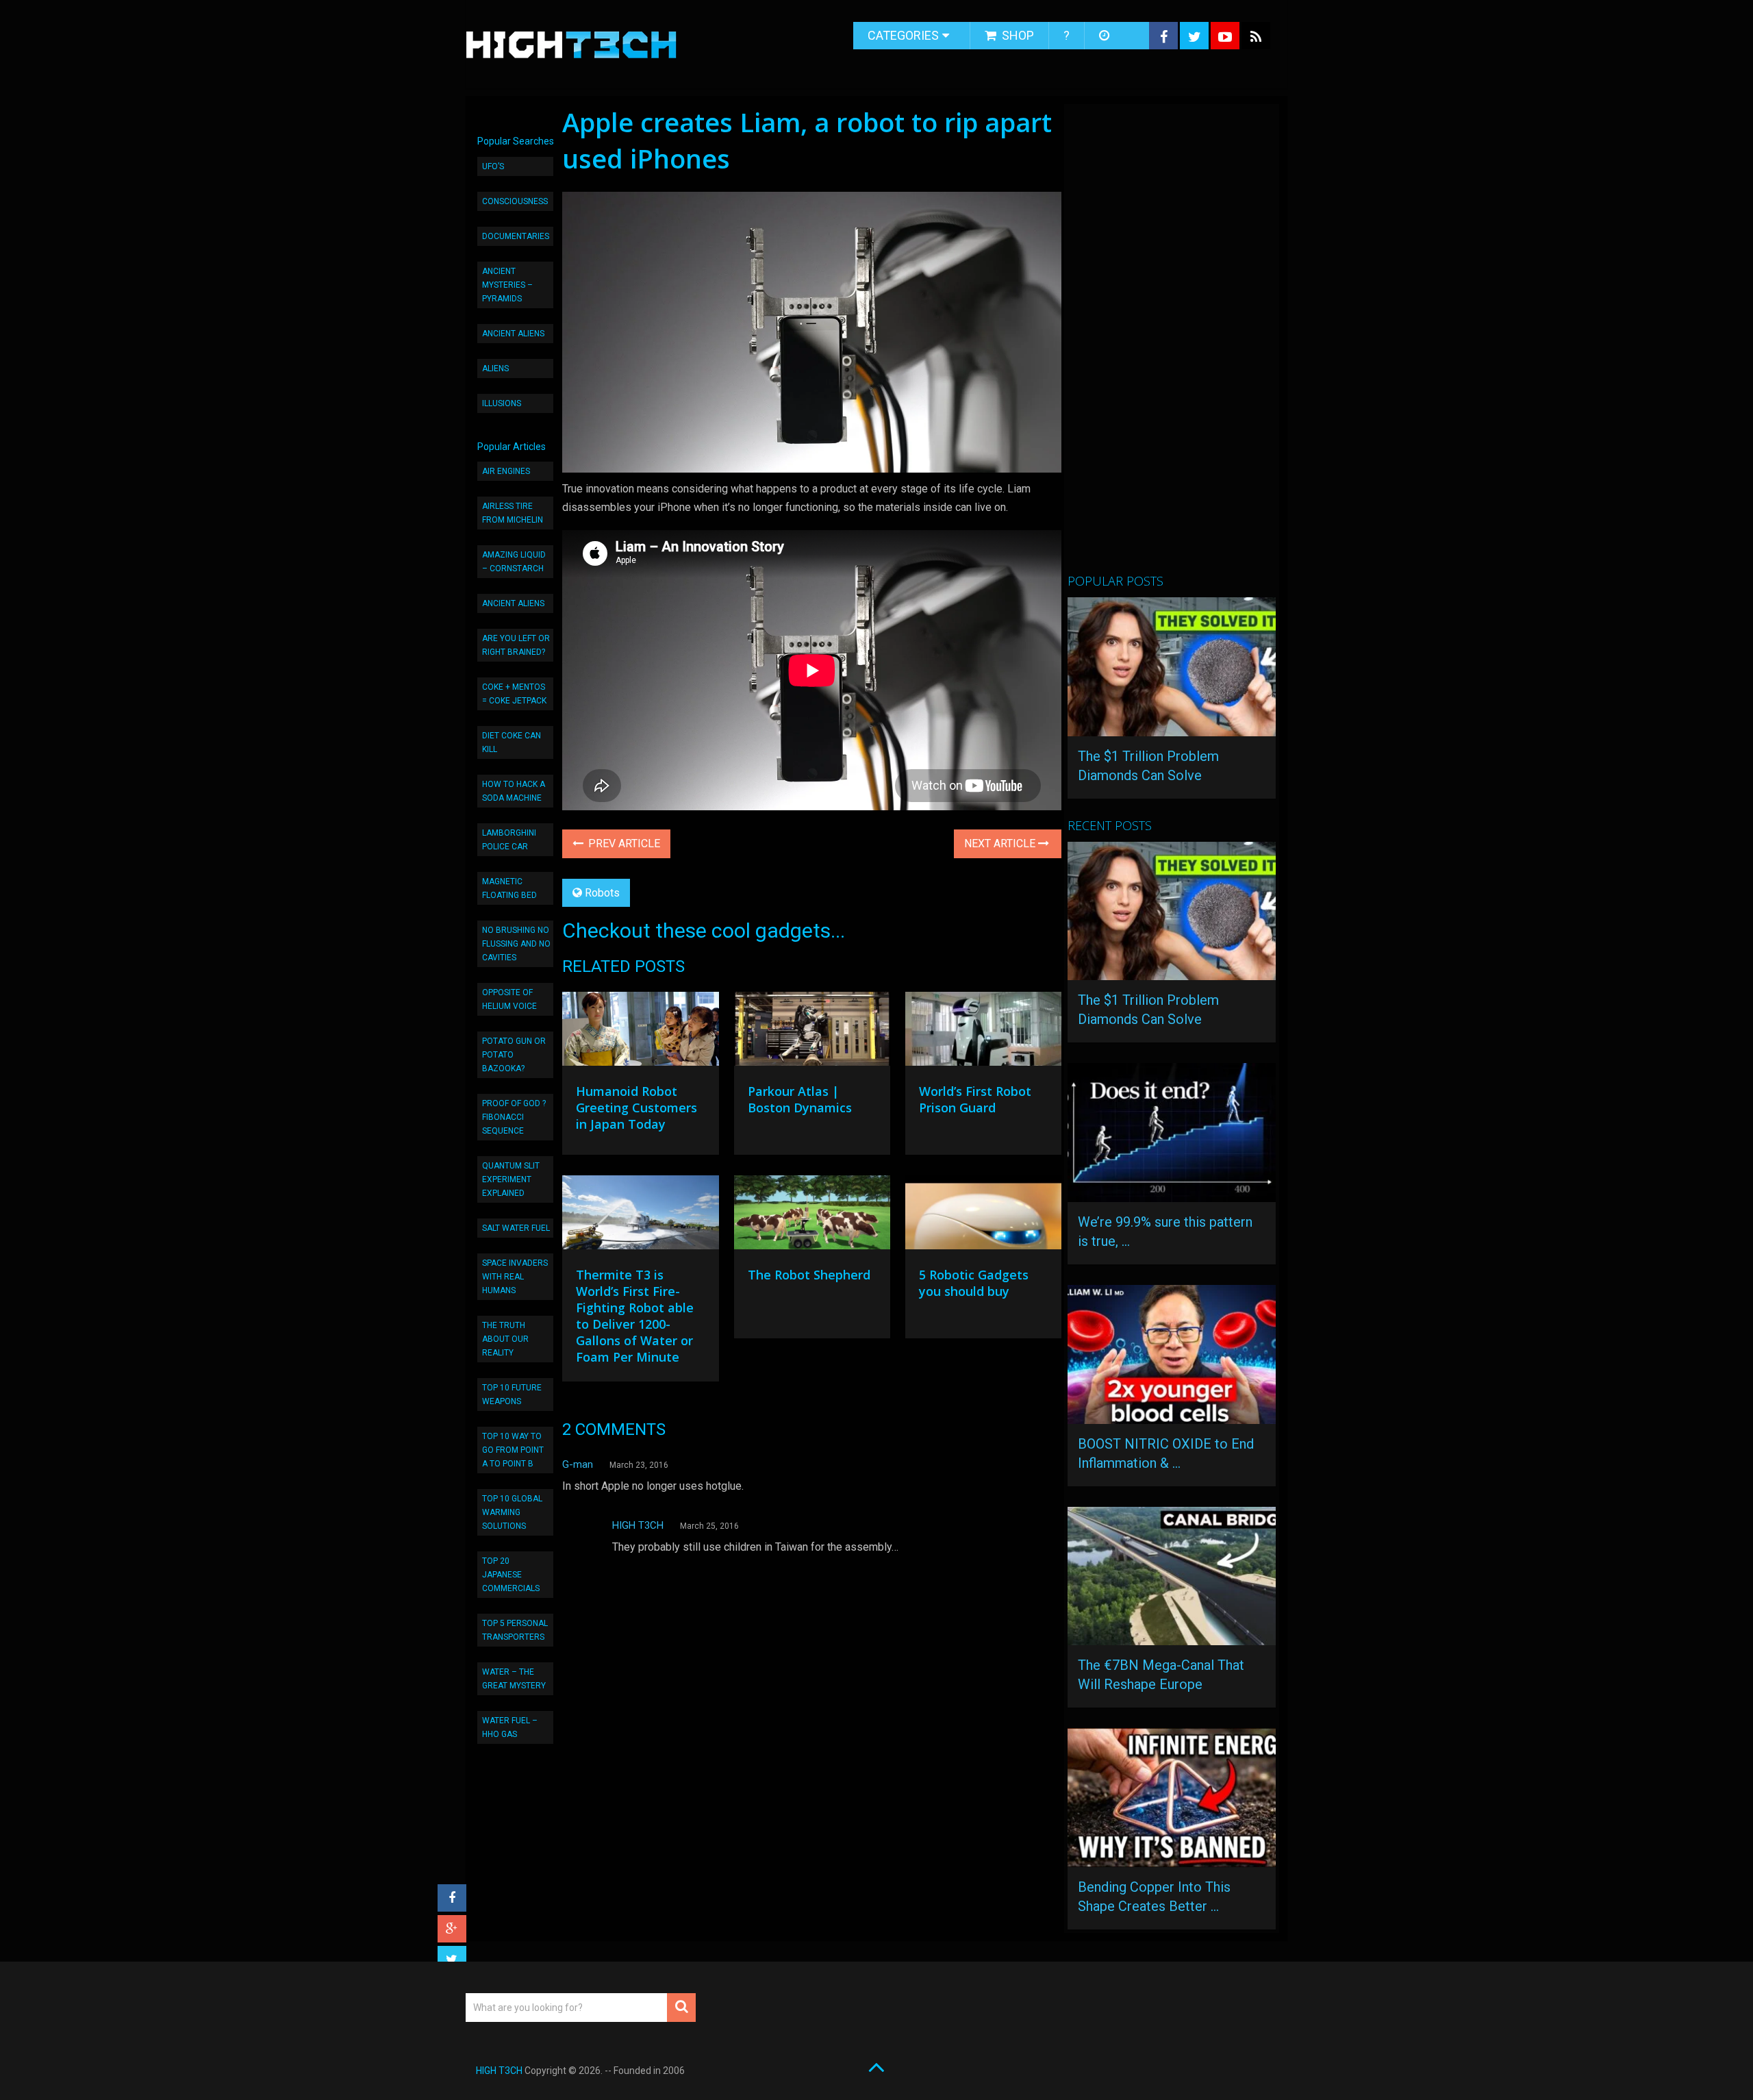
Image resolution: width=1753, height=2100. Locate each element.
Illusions (502, 403)
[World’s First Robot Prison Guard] (983, 1032)
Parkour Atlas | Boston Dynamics (800, 1099)
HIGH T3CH (638, 1525)
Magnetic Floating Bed (509, 888)
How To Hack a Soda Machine (514, 791)
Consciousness (515, 201)
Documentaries (516, 236)
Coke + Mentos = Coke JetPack (514, 694)
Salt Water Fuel (516, 1228)
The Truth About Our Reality (505, 1339)
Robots (602, 893)
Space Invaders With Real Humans (515, 1277)
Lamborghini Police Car (509, 840)
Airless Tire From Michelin (513, 513)
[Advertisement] (1170, 345)
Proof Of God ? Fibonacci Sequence (514, 1117)
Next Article (1001, 843)
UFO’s (493, 166)
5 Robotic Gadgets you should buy (974, 1283)
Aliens (495, 368)
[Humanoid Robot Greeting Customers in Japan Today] (640, 1032)
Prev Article (623, 843)
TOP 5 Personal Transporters (515, 1630)
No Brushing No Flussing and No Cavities (516, 944)
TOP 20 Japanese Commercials (511, 1575)
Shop (1017, 35)
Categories (903, 35)
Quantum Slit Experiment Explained (511, 1179)
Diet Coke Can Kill (512, 742)
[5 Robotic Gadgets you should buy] (983, 1216)
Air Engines (506, 471)
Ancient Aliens (513, 334)
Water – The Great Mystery (514, 1679)
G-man (578, 1464)
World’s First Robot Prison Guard (975, 1099)
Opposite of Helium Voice (509, 999)
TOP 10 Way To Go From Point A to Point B (513, 1450)
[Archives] (1106, 36)
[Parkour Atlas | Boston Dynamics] (812, 1032)
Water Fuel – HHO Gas (510, 1727)
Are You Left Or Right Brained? (516, 645)
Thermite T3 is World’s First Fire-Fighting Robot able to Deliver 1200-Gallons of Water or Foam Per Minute (635, 1316)
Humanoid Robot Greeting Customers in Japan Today (636, 1108)
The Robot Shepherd (809, 1275)
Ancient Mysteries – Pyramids (507, 285)
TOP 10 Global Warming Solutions (512, 1512)
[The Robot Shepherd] (812, 1216)
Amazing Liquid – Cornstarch (514, 562)
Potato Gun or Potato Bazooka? (514, 1055)
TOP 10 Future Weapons (512, 1395)
